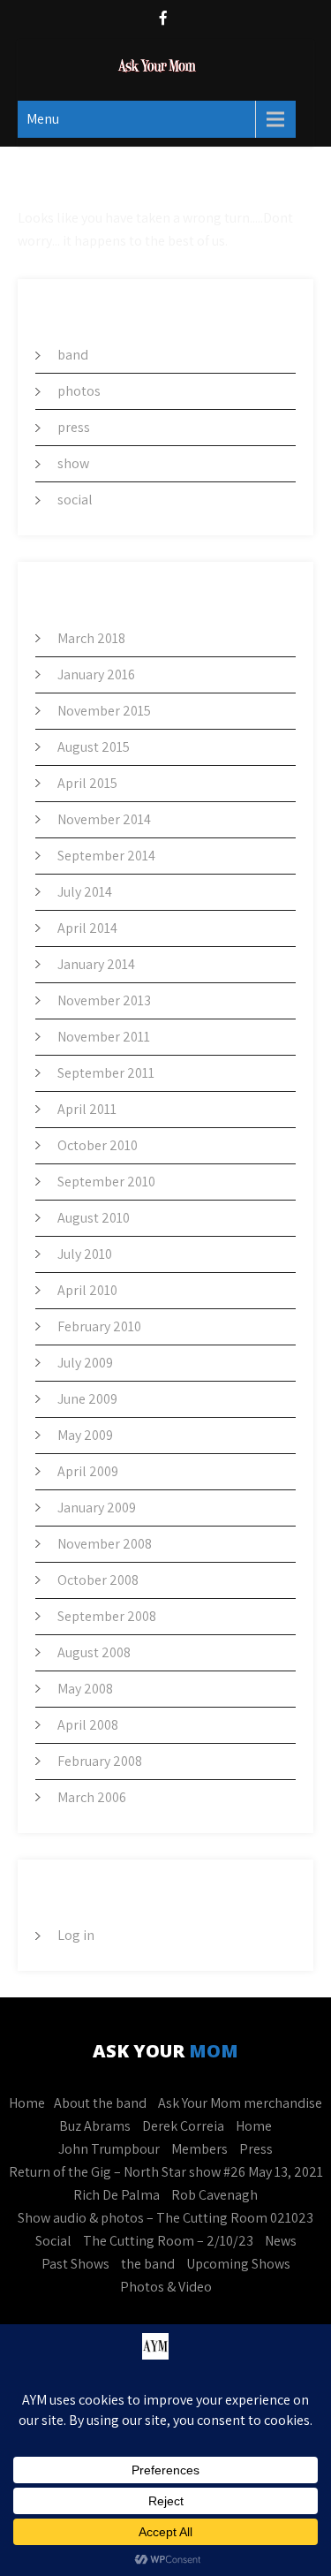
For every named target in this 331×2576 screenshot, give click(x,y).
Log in (76, 1935)
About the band (100, 2103)
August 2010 (94, 1218)
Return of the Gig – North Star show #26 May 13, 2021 (166, 2172)
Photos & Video (166, 2287)
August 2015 (94, 747)
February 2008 (100, 1761)
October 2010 (98, 1145)
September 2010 (106, 1182)
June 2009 (87, 1399)
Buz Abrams (95, 2126)
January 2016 (96, 674)
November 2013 (104, 1000)
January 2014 (96, 964)
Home (27, 2103)
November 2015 (104, 711)
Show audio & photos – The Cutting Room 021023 (165, 2218)
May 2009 (85, 1435)
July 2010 (85, 1254)
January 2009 (97, 1508)
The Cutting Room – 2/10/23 (168, 2241)
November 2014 (104, 819)
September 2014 (106, 856)
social (75, 500)
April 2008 (88, 1725)
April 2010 (87, 1290)
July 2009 (85, 1363)
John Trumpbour (109, 2149)
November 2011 (104, 1037)
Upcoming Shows (238, 2264)
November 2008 (105, 1544)
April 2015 (87, 783)
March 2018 (91, 638)
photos (79, 391)
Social (53, 2241)
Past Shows (75, 2264)
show (73, 463)
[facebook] (163, 20)
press (74, 427)
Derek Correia (183, 2126)
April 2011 (87, 1109)
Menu (43, 119)
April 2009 (88, 1471)
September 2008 (107, 1616)
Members (199, 2149)
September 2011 (106, 1073)
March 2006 (92, 1797)
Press (256, 2149)
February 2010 (99, 1326)
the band (148, 2264)
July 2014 (85, 892)
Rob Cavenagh (214, 2195)
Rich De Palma (117, 2195)
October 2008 (98, 1580)
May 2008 (85, 1689)
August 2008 (94, 1652)
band (73, 355)
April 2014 (87, 928)
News (281, 2241)
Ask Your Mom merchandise (240, 2103)
